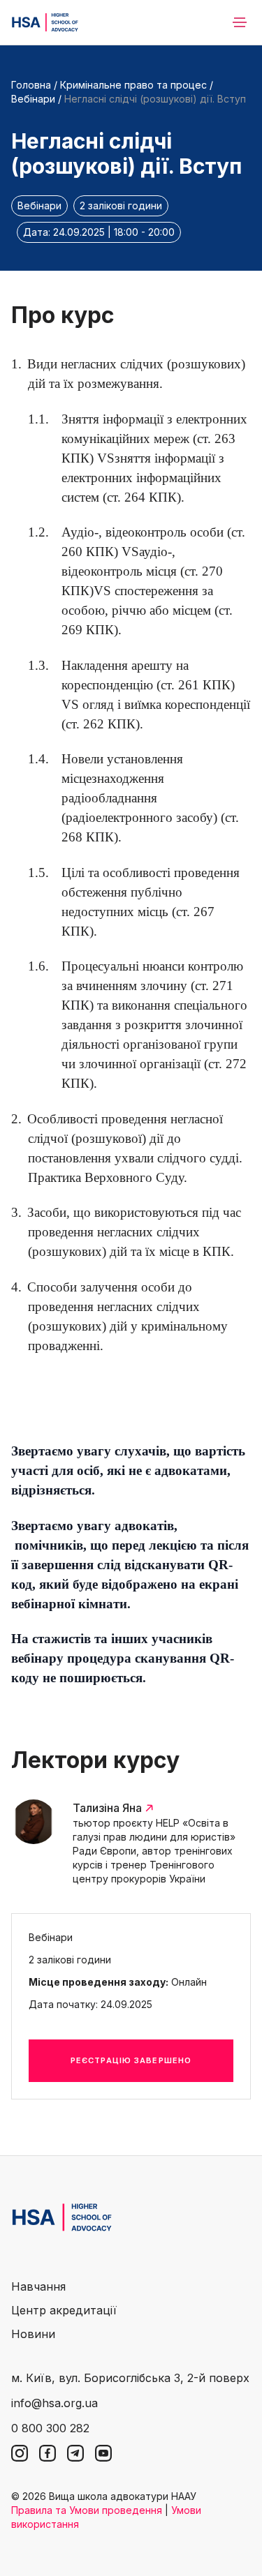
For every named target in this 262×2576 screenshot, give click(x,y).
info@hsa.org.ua (54, 2403)
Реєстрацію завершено (131, 2060)
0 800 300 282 (50, 2428)
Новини (33, 2334)
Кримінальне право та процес (135, 85)
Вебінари (33, 99)
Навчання (38, 2286)
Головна (31, 85)
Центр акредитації (64, 2310)
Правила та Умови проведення (87, 2510)
